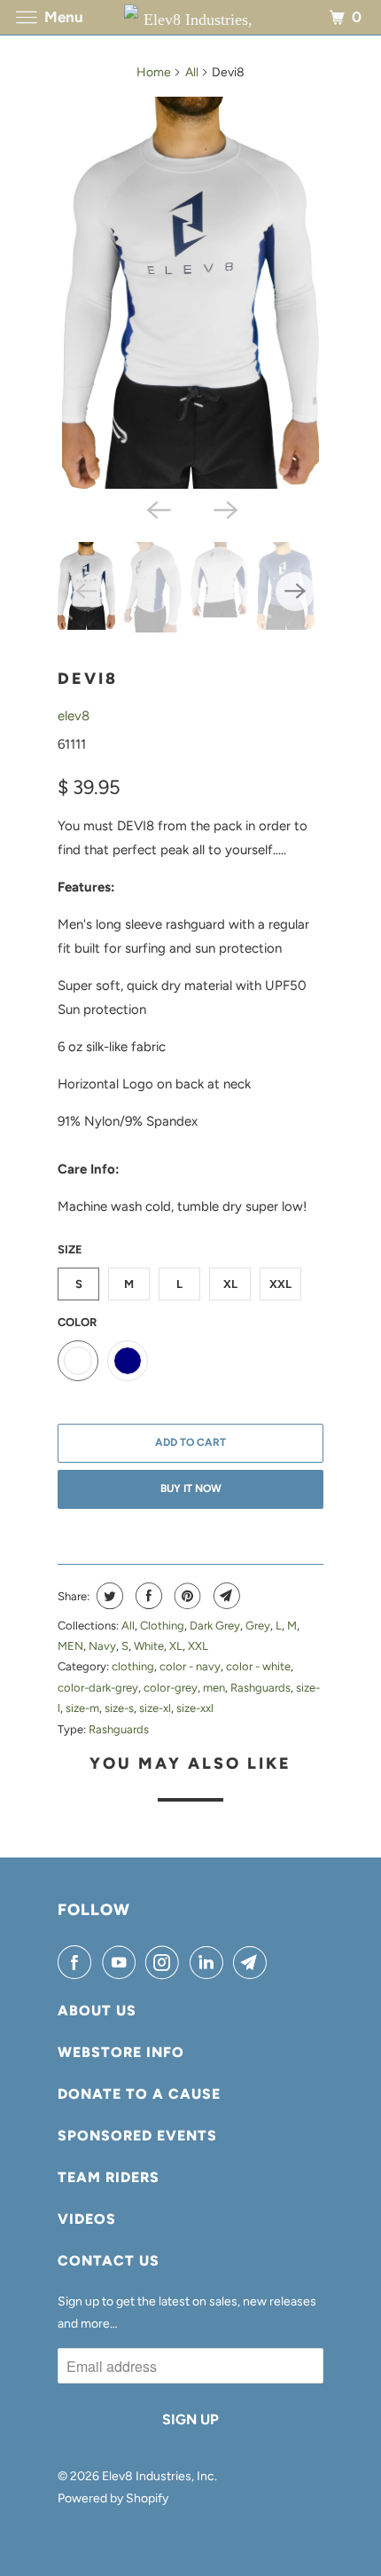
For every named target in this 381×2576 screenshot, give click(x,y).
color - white (258, 1666)
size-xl (155, 1708)
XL (230, 1284)
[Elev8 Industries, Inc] (191, 17)
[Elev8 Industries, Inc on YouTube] (122, 1962)
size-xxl (195, 1708)
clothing (133, 1666)
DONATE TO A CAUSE (139, 2094)
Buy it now (191, 1488)
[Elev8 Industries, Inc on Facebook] (78, 1962)
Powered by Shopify (113, 2498)
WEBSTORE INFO (121, 2052)
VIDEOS (87, 2219)
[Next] (224, 508)
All (192, 72)
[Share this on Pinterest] (186, 1596)
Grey (258, 1626)
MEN (70, 1646)
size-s (119, 1708)
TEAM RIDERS (109, 2177)
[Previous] (157, 508)
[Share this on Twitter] (108, 1596)
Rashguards (260, 1688)
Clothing (162, 1626)
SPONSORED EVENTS (137, 2136)
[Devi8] (190, 293)
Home (154, 72)
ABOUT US (97, 2011)
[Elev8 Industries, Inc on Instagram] (166, 1962)
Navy (102, 1646)
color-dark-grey (98, 1688)
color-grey (171, 1688)
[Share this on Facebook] (147, 1596)
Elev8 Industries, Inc (158, 2476)
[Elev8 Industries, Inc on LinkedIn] (210, 1962)
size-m (82, 1708)
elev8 (74, 716)
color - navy (190, 1666)
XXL (280, 1284)
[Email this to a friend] (225, 1596)
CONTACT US (109, 2261)
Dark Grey (215, 1626)
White (149, 1646)
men (214, 1688)
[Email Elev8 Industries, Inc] (253, 1962)
